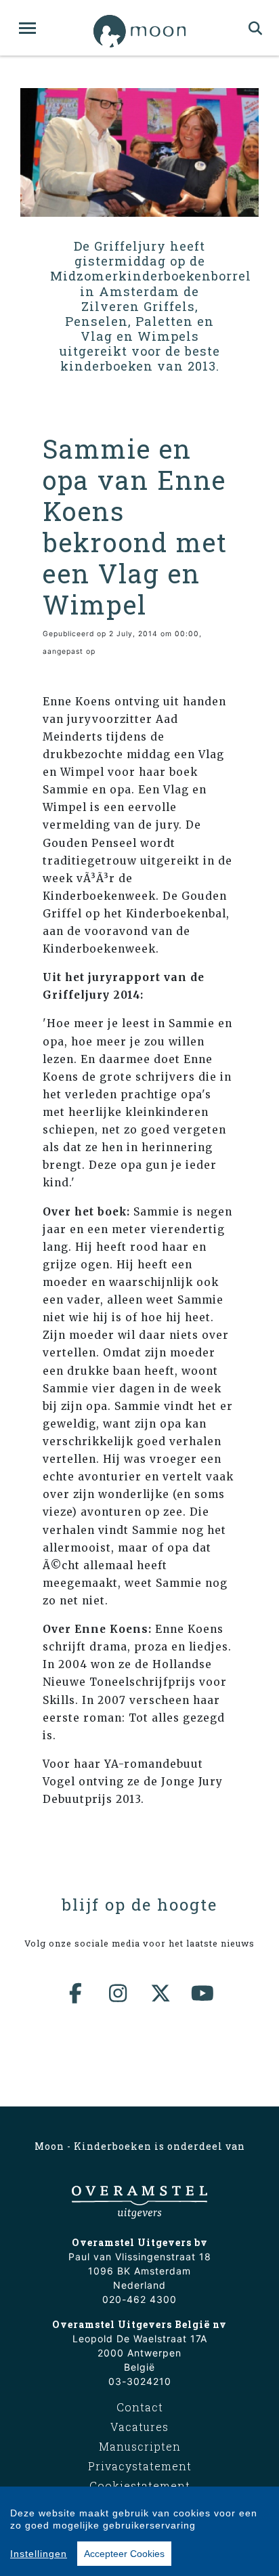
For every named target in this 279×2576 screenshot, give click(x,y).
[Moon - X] (161, 1993)
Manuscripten (140, 2446)
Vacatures (139, 2427)
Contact (140, 2407)
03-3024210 (140, 2381)
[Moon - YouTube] (203, 1993)
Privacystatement (140, 2466)
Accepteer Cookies (124, 2554)
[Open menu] (27, 28)
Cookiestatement (140, 2486)
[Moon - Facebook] (77, 1993)
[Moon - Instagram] (119, 1993)
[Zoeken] (256, 28)
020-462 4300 (139, 2299)
